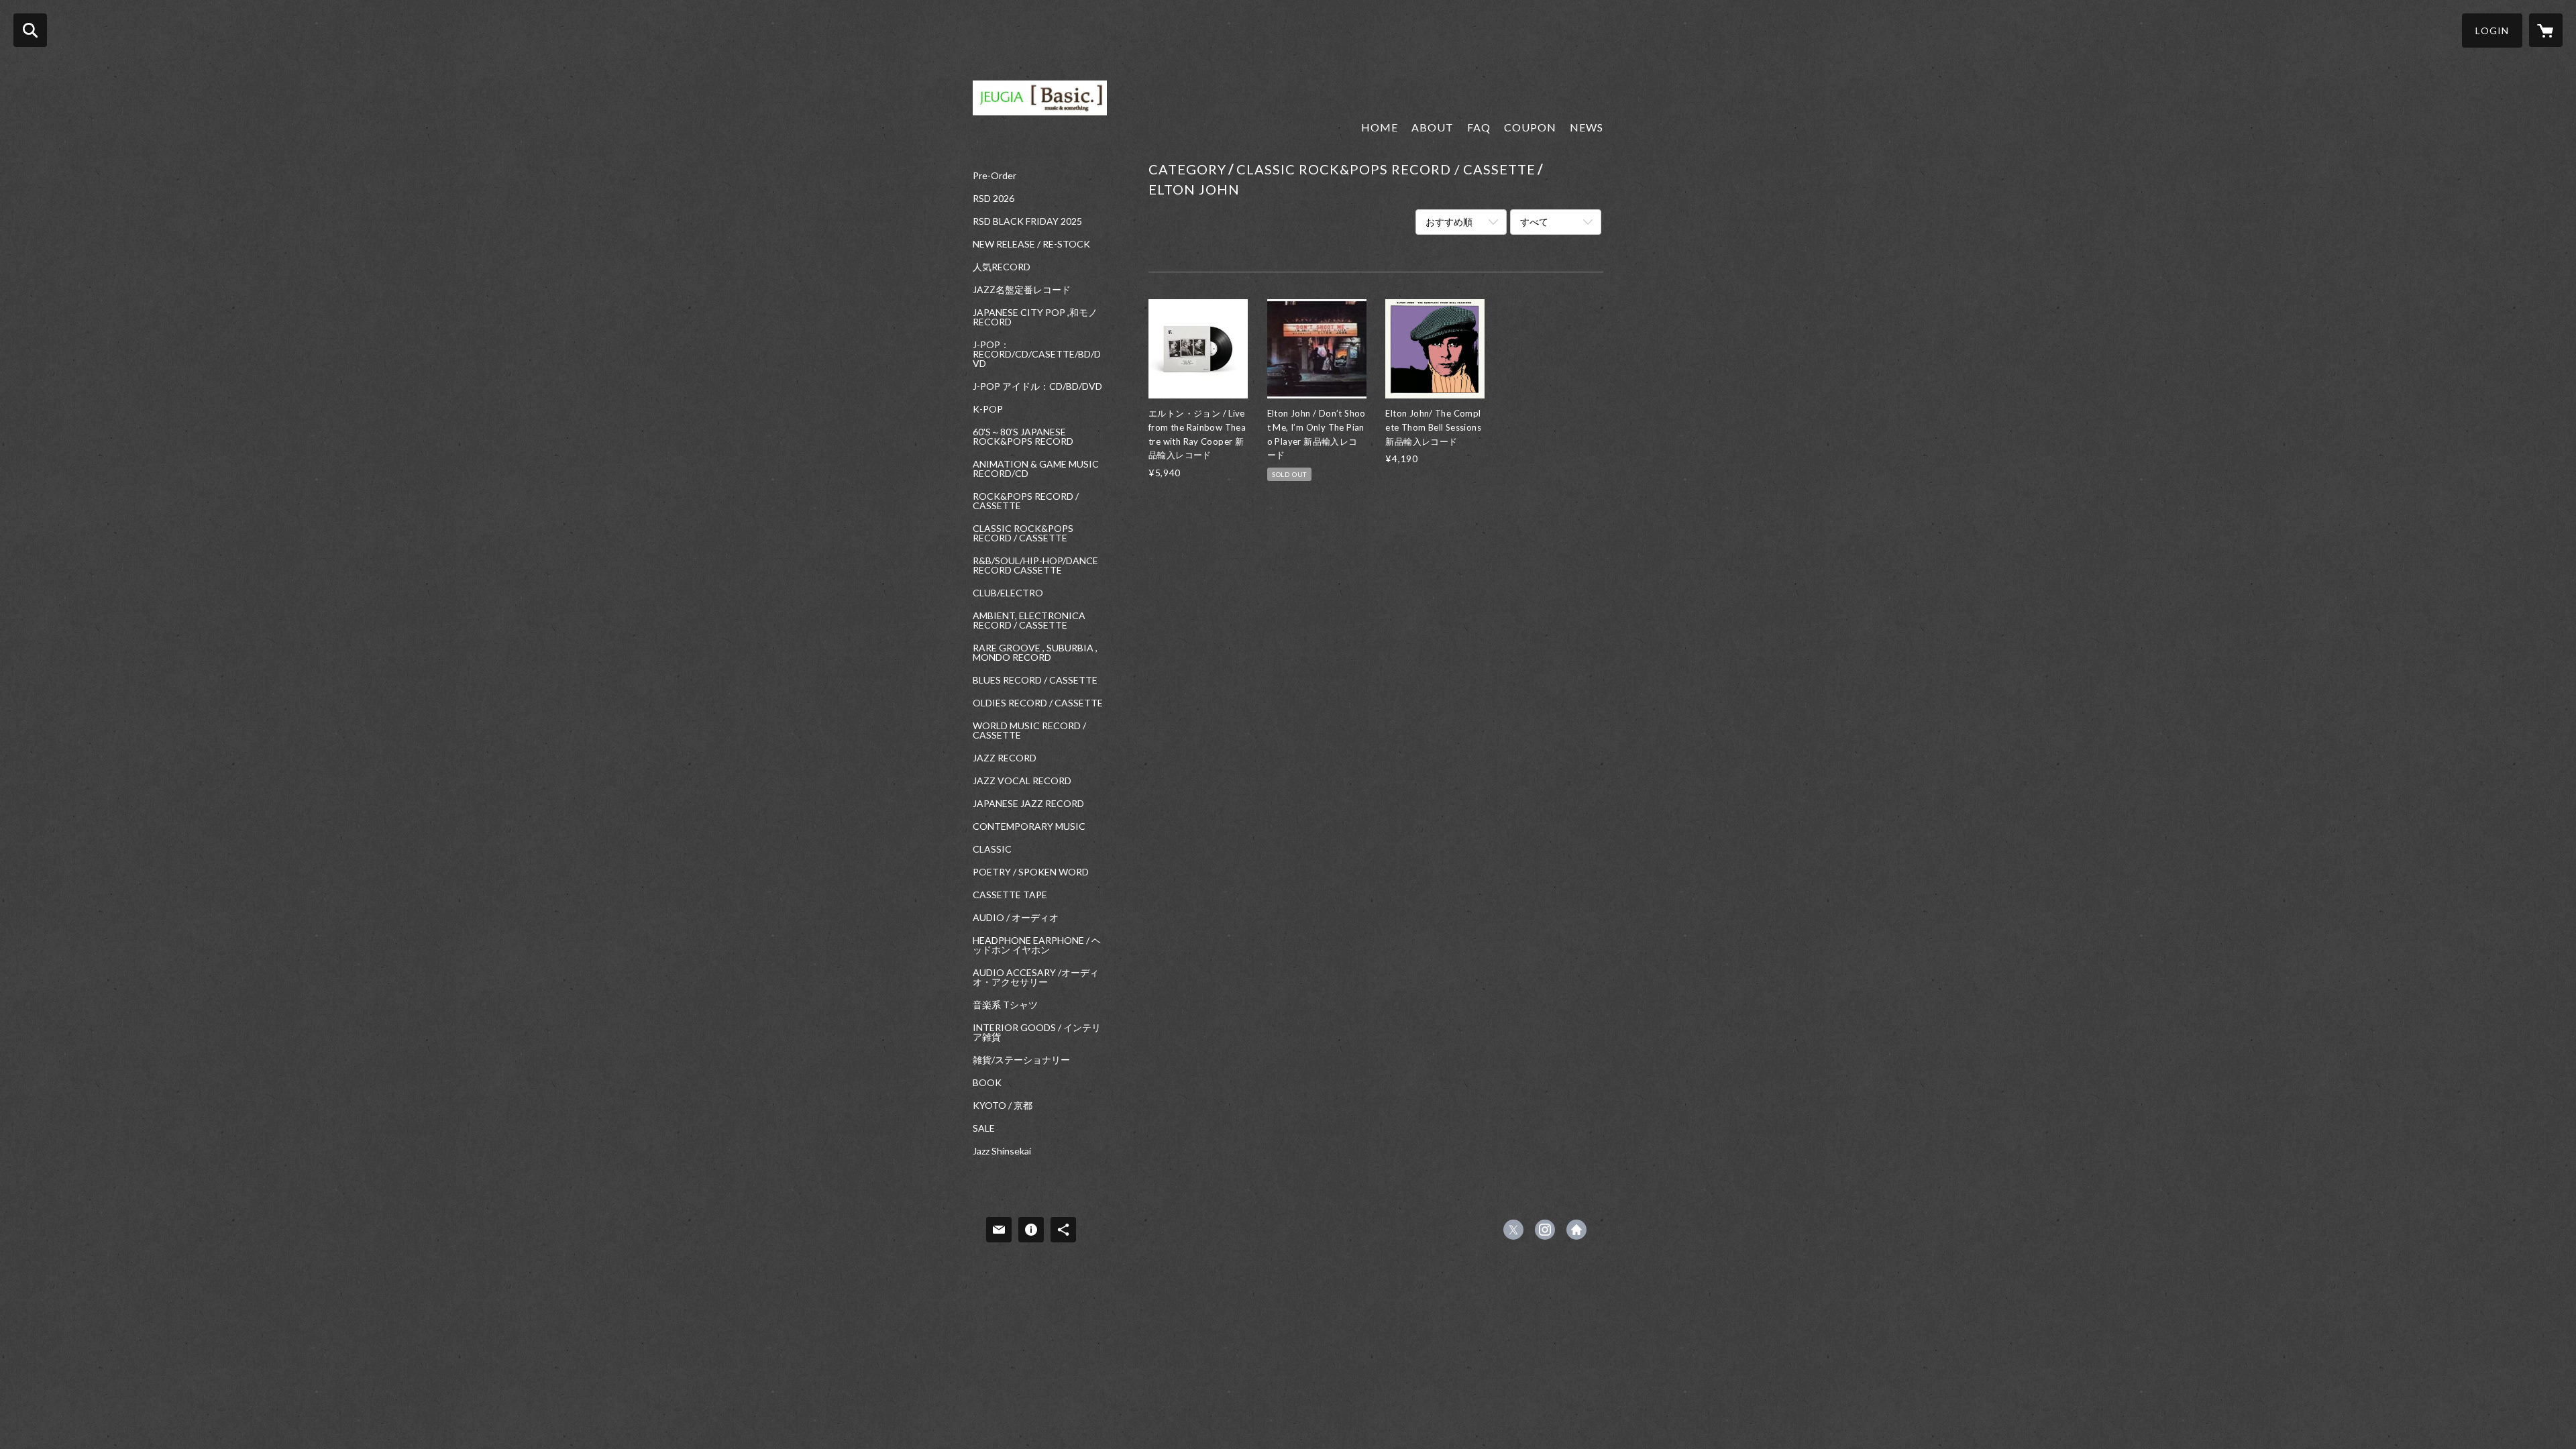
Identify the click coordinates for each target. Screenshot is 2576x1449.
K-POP (988, 409)
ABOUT (1433, 127)
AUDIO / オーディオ (1016, 918)
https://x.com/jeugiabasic (1513, 1230)
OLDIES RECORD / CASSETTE (1038, 703)
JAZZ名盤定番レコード (1022, 290)
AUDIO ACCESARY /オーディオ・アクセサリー (1036, 977)
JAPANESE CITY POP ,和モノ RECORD (1035, 317)
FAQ (1479, 127)
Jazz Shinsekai (1002, 1151)
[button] (2492, 31)
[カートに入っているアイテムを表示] (2546, 30)
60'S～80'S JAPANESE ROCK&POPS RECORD (1023, 437)
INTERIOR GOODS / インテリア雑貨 (1037, 1032)
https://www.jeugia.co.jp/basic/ (1576, 1230)
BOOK (987, 1083)
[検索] (30, 30)
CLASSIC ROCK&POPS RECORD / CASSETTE (1023, 533)
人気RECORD (1002, 267)
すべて (1534, 222)
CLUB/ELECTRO (1008, 593)
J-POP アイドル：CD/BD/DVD (1037, 386)
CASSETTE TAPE (1010, 895)
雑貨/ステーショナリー (1021, 1060)
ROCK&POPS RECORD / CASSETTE (1026, 501)
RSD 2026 (994, 199)
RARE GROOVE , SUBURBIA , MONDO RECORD (1035, 653)
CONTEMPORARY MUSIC (1029, 826)
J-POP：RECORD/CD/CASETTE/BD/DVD (1037, 354)
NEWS (1587, 127)
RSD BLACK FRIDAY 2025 (1027, 221)
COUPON (1530, 127)
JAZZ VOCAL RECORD (1022, 781)
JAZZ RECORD (1005, 758)
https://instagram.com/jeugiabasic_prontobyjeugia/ (1545, 1230)
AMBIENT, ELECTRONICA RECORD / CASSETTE (1029, 621)
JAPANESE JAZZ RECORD (1028, 804)
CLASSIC (992, 849)
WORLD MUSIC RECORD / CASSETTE (1029, 731)
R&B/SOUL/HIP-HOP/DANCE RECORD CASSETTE (1035, 566)
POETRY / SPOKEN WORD (1031, 872)
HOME (1380, 127)
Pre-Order (995, 176)
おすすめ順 (1449, 222)
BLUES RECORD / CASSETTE (1035, 680)
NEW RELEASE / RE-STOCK (1031, 244)
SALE (984, 1128)
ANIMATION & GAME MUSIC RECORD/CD (1036, 469)
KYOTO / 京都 (1003, 1106)
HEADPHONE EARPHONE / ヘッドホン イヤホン (1037, 945)
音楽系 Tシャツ (1005, 1005)
